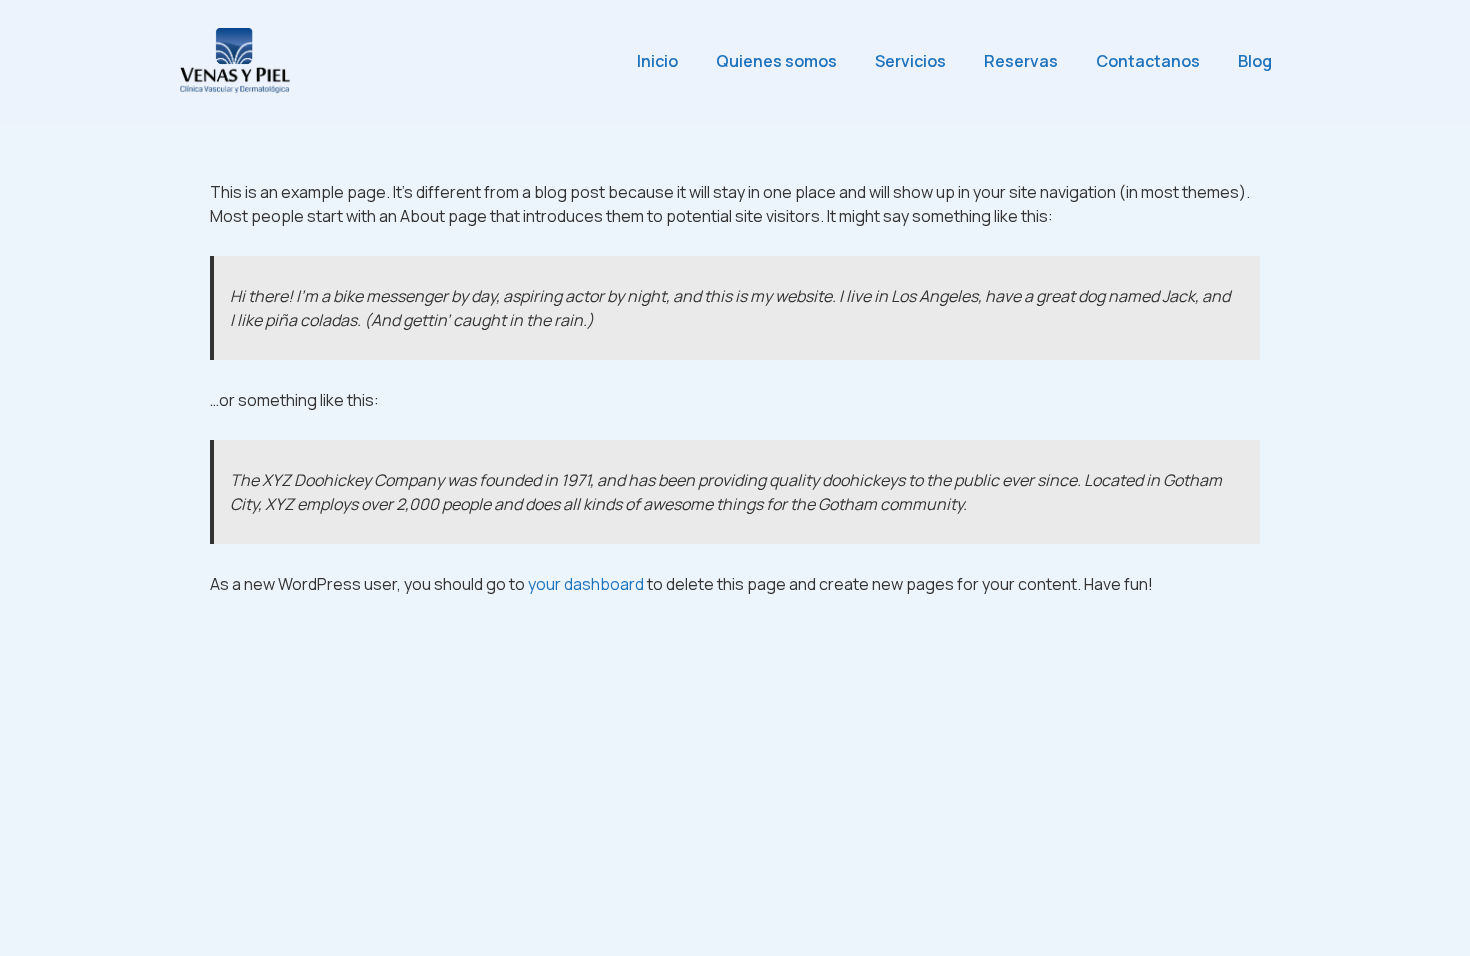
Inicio (657, 61)
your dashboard (586, 584)
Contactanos (1148, 61)
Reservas (1021, 61)
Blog (1255, 61)
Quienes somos (776, 61)
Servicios (910, 61)
